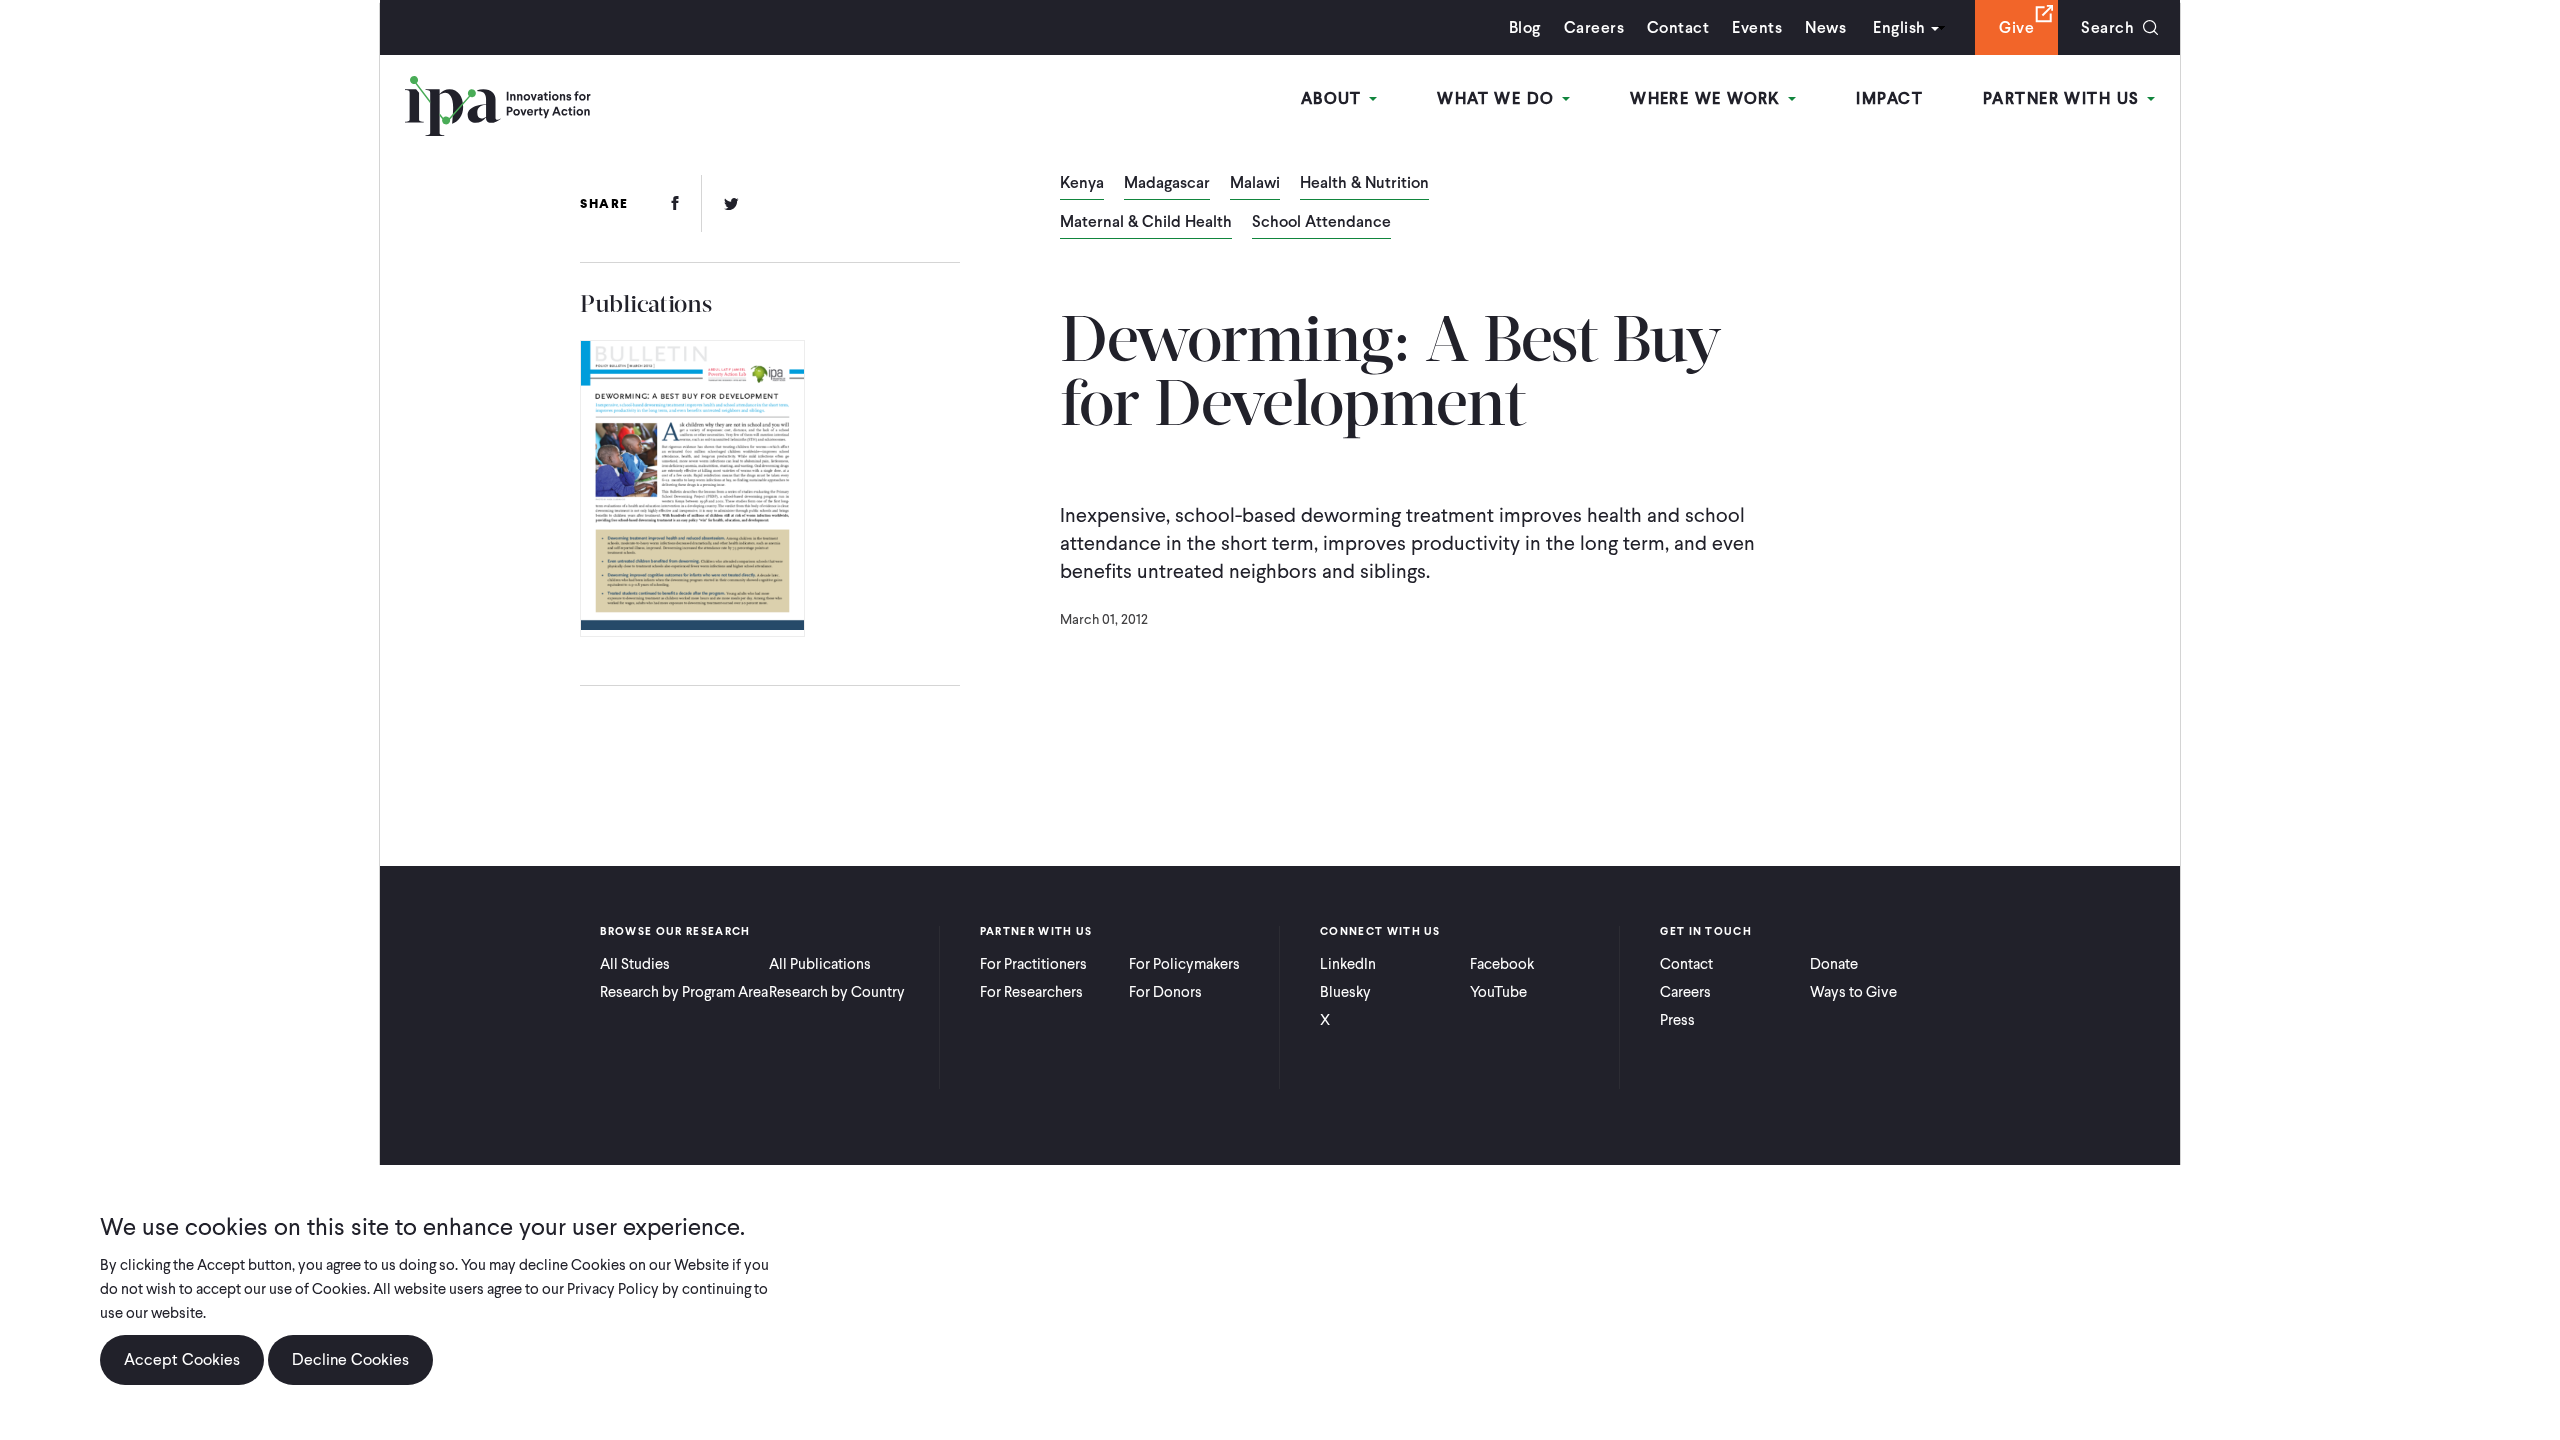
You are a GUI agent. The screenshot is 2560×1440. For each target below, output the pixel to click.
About (1334, 98)
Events (1757, 27)
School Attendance (1321, 223)
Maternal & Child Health (1146, 223)
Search (2107, 27)
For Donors (1165, 992)
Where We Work (1708, 98)
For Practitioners (1033, 964)
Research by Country (837, 992)
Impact (1889, 98)
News (1825, 27)
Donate (1834, 964)
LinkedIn (1348, 964)
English (1899, 27)
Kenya (1082, 184)
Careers (1594, 27)
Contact (1678, 27)
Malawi (1255, 184)
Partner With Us (2064, 98)
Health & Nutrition (1364, 184)
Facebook (1502, 964)
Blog (1525, 27)
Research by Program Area (684, 992)
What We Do (1498, 98)
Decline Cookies (350, 1359)
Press (1677, 1020)
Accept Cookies (182, 1359)
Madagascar (1167, 184)
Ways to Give (1853, 992)
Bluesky (1345, 992)
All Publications (820, 964)
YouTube (1498, 992)
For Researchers (1031, 992)
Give (2016, 27)
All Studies (635, 964)
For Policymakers (1184, 964)
